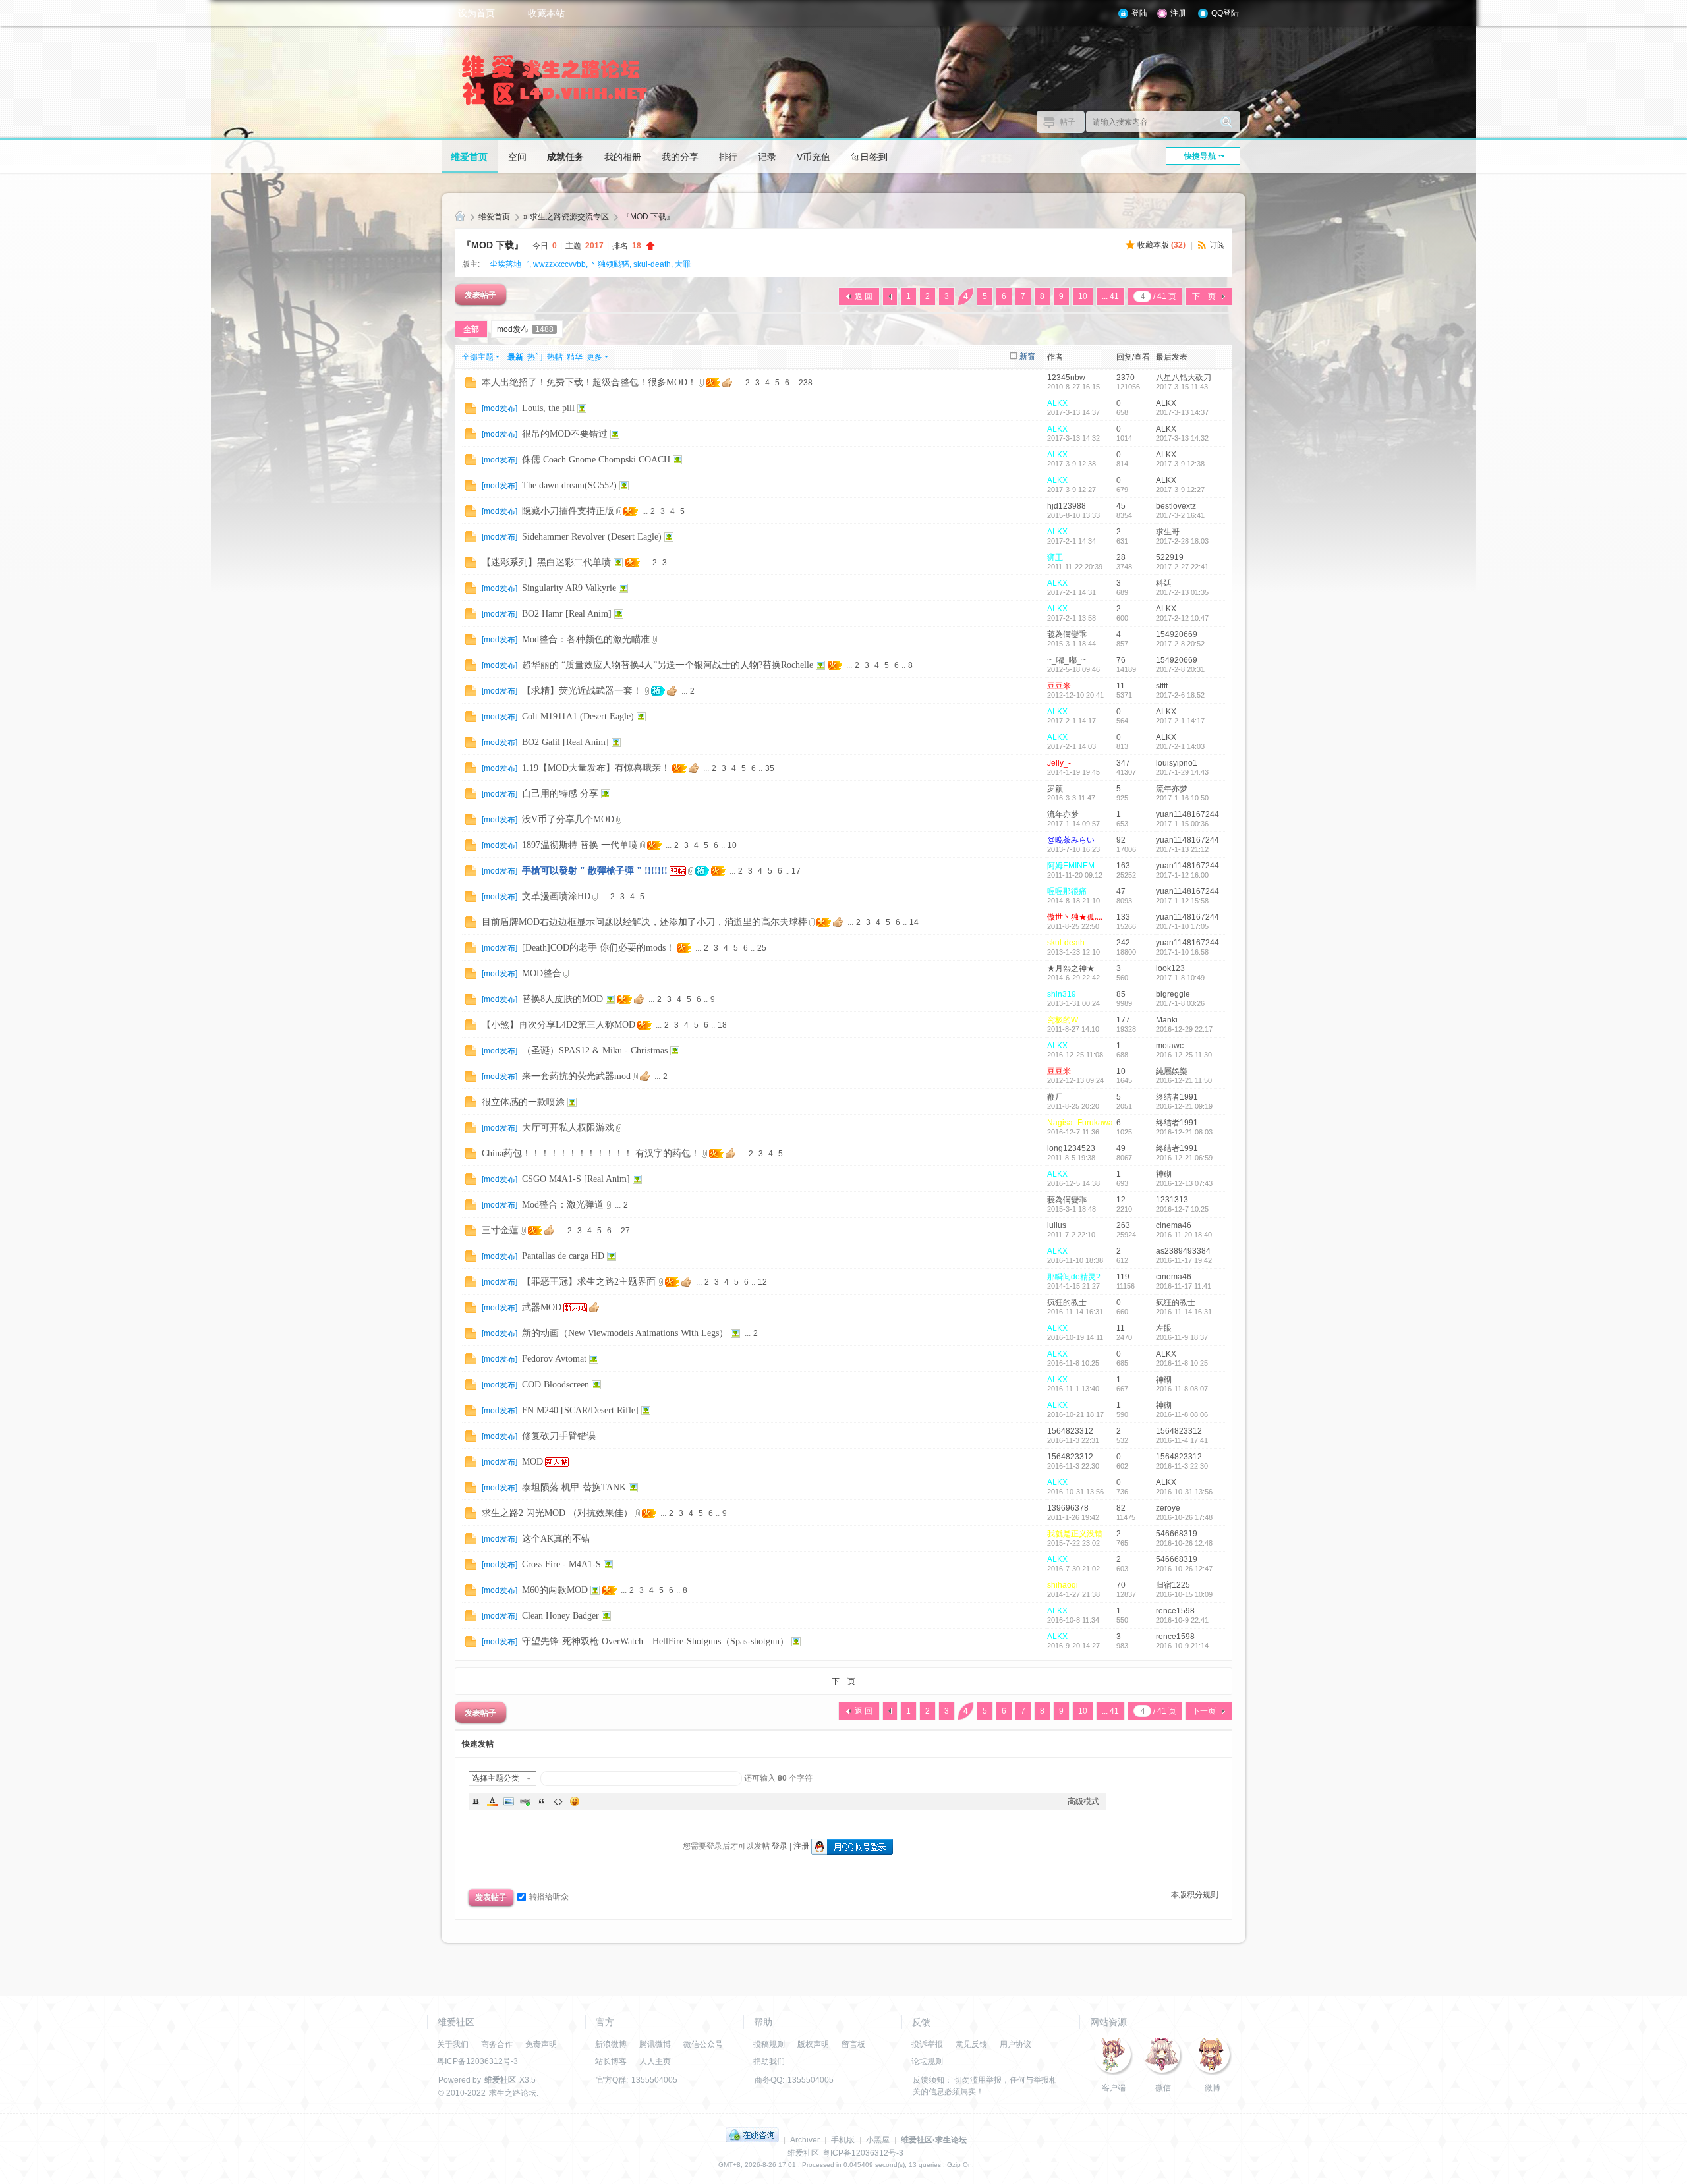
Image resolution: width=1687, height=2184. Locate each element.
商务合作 (497, 2044)
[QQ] (752, 2140)
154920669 (1177, 634)
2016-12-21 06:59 (1184, 1158)
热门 (535, 357)
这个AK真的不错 (556, 1539)
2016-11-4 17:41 (1182, 1440)
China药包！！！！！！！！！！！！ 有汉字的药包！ (591, 1153)
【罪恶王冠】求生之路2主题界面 (589, 1282)
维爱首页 (469, 157)
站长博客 (611, 2061)
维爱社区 (460, 217)
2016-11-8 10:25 (1182, 1363)
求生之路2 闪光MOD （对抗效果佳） (557, 1513)
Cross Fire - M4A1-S (561, 1564)
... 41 (1110, 296)
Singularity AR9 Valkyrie (569, 588)
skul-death (652, 264)
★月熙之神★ (1071, 968)
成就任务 (565, 157)
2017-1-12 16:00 (1182, 875)
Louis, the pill (548, 408)
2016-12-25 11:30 (1184, 1055)
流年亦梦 (1172, 789)
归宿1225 (1173, 1585)
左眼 (1164, 1328)
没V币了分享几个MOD (568, 819)
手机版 (843, 2140)
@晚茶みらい (1071, 840)
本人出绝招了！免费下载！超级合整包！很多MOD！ (589, 382)
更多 (594, 357)
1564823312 (1070, 1431)
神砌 (1164, 1174)
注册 (1178, 13)
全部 (471, 329)
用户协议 (1015, 2044)
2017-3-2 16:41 (1180, 515)
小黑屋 (878, 2140)
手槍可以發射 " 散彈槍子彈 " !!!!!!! (595, 871)
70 (1121, 1585)
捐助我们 (769, 2061)
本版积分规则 (1195, 1895)
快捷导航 (1200, 156)
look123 (1170, 968)
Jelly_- (1059, 763)
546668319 (1177, 1534)
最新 (515, 357)
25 (762, 948)
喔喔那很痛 (1067, 891)
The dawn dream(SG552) (569, 485)
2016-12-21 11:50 (1184, 1080)
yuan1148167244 (1187, 814)
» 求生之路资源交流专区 (566, 217)
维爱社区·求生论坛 (934, 2140)
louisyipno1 (1177, 763)
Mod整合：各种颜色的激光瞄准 (586, 639)
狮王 (1055, 557)
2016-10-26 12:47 (1184, 1569)
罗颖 (1055, 789)
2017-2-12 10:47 (1182, 618)
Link (525, 1801)
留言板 (853, 2044)
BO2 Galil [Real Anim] (565, 742)
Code (558, 1801)
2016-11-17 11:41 (1184, 1286)
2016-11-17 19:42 (1184, 1260)
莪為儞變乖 (1067, 634)
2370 (1126, 378)
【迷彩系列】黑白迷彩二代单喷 (546, 562)
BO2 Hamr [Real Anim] (567, 614)
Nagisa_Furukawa (1080, 1123)
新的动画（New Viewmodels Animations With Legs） (625, 1333)
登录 (780, 1846)
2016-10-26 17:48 (1184, 1517)
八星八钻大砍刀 (1184, 378)
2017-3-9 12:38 (1180, 464)
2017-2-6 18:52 (1180, 695)
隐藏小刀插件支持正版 (568, 511)
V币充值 (814, 157)
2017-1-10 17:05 (1182, 926)
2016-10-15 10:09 (1184, 1594)
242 (1123, 943)
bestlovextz (1176, 506)
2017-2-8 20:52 (1180, 644)
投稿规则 (769, 2044)
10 (1083, 296)
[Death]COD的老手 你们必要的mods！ (598, 948)
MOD (532, 1462)
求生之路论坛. (514, 2093)
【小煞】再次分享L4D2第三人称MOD (558, 1025)
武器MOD (542, 1307)
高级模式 (1083, 1801)
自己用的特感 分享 (560, 794)
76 (1121, 660)
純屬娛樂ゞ (1176, 1071)
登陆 (1139, 13)
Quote (542, 1801)
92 (1121, 840)
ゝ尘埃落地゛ (505, 264)
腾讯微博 (655, 2044)
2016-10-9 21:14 (1182, 1646)
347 (1123, 763)
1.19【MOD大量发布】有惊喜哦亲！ (596, 768)
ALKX (1057, 403)
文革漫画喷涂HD (556, 896)
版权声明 (813, 2044)
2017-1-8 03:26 (1180, 1003)
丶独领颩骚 (610, 264)
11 (1121, 686)
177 (1123, 1020)
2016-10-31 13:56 (1184, 1492)
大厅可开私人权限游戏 (568, 1128)
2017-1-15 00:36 (1182, 824)
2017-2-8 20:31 (1180, 669)
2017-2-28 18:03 (1182, 541)
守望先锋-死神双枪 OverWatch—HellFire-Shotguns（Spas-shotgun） (655, 1641)
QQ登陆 (1225, 13)
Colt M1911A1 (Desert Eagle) (578, 716)
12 (1121, 1200)
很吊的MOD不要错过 (565, 434)
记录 (767, 157)
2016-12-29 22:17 (1184, 1029)
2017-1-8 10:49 (1180, 978)
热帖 (555, 357)
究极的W (1063, 1020)
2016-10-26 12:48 (1184, 1543)
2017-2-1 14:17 (1180, 721)
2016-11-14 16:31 (1184, 1312)
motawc (1170, 1046)
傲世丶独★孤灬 (1075, 917)
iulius (1057, 1225)
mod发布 (525, 329)
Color (492, 1801)
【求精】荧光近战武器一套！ (582, 691)
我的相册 (623, 157)
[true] (1226, 122)
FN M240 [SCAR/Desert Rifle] (580, 1410)
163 (1123, 866)
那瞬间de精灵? (1074, 1277)
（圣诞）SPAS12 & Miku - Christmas (595, 1050)
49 (1121, 1148)
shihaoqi (1063, 1585)
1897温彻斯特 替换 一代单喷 (580, 845)
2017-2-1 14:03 (1180, 746)
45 (1121, 506)
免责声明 (541, 2044)
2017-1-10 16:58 (1182, 952)
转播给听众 (549, 1897)
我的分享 (680, 157)
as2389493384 (1183, 1251)
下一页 (1204, 296)
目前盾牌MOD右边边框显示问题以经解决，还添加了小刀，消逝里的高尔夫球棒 (644, 922)
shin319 (1062, 994)
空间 (517, 157)
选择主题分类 (496, 1778)
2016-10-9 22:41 (1182, 1620)
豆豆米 (1059, 686)
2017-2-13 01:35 (1182, 592)
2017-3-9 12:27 (1180, 490)
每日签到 (869, 157)
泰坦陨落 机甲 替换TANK (574, 1487)
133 (1123, 917)
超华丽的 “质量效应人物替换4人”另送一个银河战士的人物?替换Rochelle (668, 665)
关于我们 (453, 2044)
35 (770, 768)
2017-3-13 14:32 (1182, 438)
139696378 (1068, 1508)
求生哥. (1169, 532)
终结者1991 (1177, 1097)
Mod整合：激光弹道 (563, 1205)
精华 (575, 357)
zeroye (1168, 1508)
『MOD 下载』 (648, 217)
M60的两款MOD (555, 1590)
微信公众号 (703, 2044)
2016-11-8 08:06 (1182, 1414)
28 (1121, 557)
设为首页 (476, 13)
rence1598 (1175, 1611)
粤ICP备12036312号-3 (477, 2061)
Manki (1167, 1020)
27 (625, 1231)
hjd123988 (1067, 506)
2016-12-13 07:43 (1184, 1183)
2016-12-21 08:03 (1184, 1132)
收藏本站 (546, 13)
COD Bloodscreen (556, 1385)
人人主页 (655, 2061)
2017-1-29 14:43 (1182, 772)
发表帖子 (480, 294)
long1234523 (1071, 1148)
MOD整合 (542, 973)
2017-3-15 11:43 (1182, 387)
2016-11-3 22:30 (1182, 1466)
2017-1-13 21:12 (1182, 849)
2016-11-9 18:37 (1182, 1337)
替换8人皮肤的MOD (562, 999)
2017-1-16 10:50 (1182, 798)
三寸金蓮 (500, 1230)
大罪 (683, 264)
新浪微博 (611, 2044)
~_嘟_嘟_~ (1067, 660)
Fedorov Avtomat (554, 1359)
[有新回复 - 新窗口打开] (471, 385)
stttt (1162, 686)
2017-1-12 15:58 (1182, 901)
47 (1121, 891)
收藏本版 (1161, 245)
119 (1123, 1277)
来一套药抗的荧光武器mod (576, 1076)
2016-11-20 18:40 (1184, 1235)
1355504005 (654, 2080)
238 (806, 383)
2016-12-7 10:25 (1182, 1209)
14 (914, 922)
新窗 (1027, 356)
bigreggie (1173, 994)
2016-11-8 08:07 (1182, 1389)
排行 (728, 157)
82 (1121, 1508)
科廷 (1164, 583)
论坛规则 (927, 2061)
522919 (1170, 557)
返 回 (864, 296)
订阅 (1217, 245)
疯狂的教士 (1067, 1302)
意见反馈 (971, 2044)
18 (722, 1025)
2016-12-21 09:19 (1184, 1106)
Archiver (805, 2140)
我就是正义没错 (1075, 1534)
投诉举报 (927, 2044)
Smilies (575, 1801)
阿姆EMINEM (1071, 866)
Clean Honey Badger (560, 1616)
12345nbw (1066, 378)
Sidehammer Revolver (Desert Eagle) (592, 537)
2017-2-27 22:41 (1182, 567)
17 (796, 871)
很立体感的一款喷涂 (523, 1102)
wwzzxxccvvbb (559, 264)
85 (1121, 994)
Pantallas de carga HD (563, 1256)
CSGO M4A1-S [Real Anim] (576, 1179)
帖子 (1068, 122)
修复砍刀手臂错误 (559, 1436)
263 (1123, 1225)
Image (509, 1801)
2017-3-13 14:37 (1182, 412)
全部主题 (478, 357)
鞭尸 (1055, 1097)
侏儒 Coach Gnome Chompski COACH (596, 460)
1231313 (1172, 1200)
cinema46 (1174, 1225)
